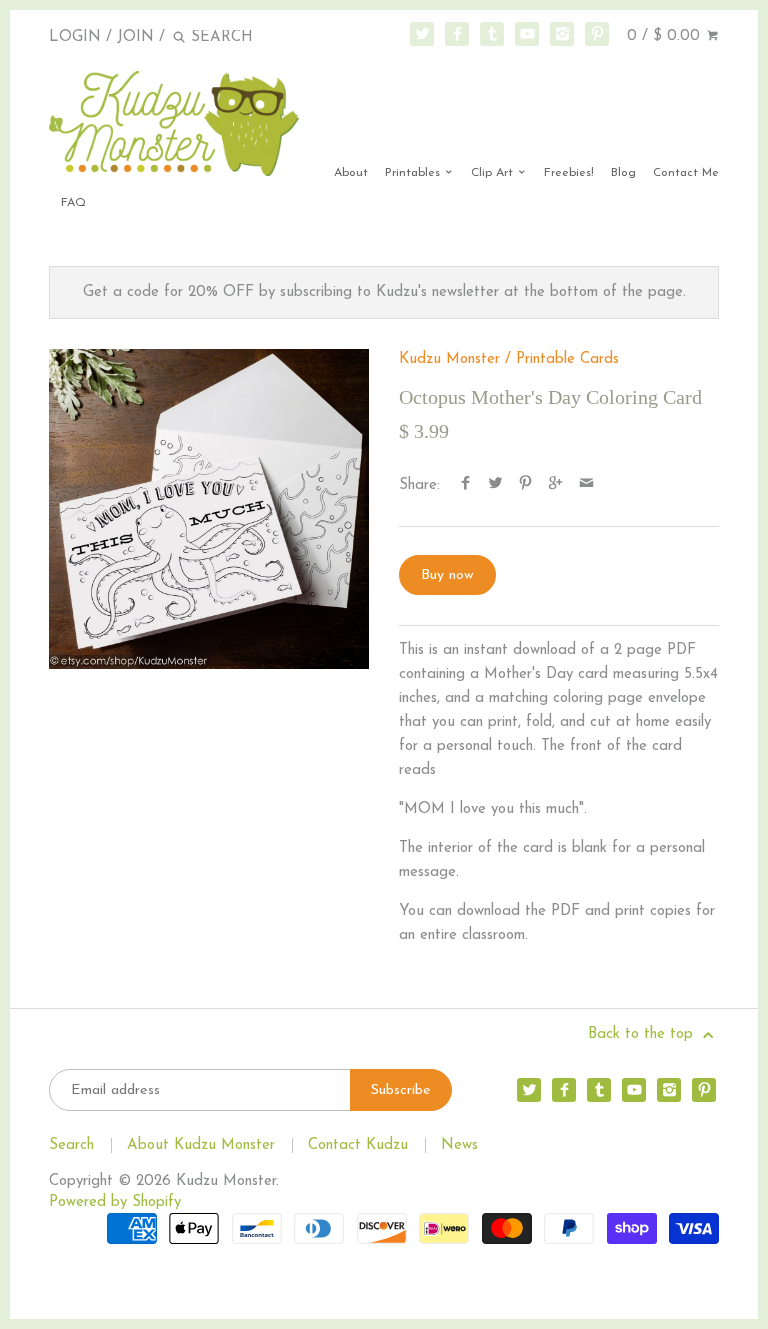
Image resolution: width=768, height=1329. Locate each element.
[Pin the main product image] (525, 485)
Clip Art (494, 173)
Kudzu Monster (449, 359)
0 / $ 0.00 (666, 36)
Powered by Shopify (115, 1202)
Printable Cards (567, 359)
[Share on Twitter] (495, 485)
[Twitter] (422, 34)
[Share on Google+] (555, 485)
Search (71, 1145)
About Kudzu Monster (201, 1145)
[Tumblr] (492, 34)
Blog (623, 173)
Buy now (447, 575)
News (459, 1145)
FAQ (73, 203)
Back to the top (643, 1034)
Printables (414, 173)
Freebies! (569, 173)
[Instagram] (562, 34)
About (351, 173)
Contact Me (686, 173)
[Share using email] (586, 485)
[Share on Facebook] (465, 485)
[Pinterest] (597, 34)
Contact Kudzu (358, 1145)
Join (135, 37)
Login (75, 37)
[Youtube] (527, 34)
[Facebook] (457, 34)
